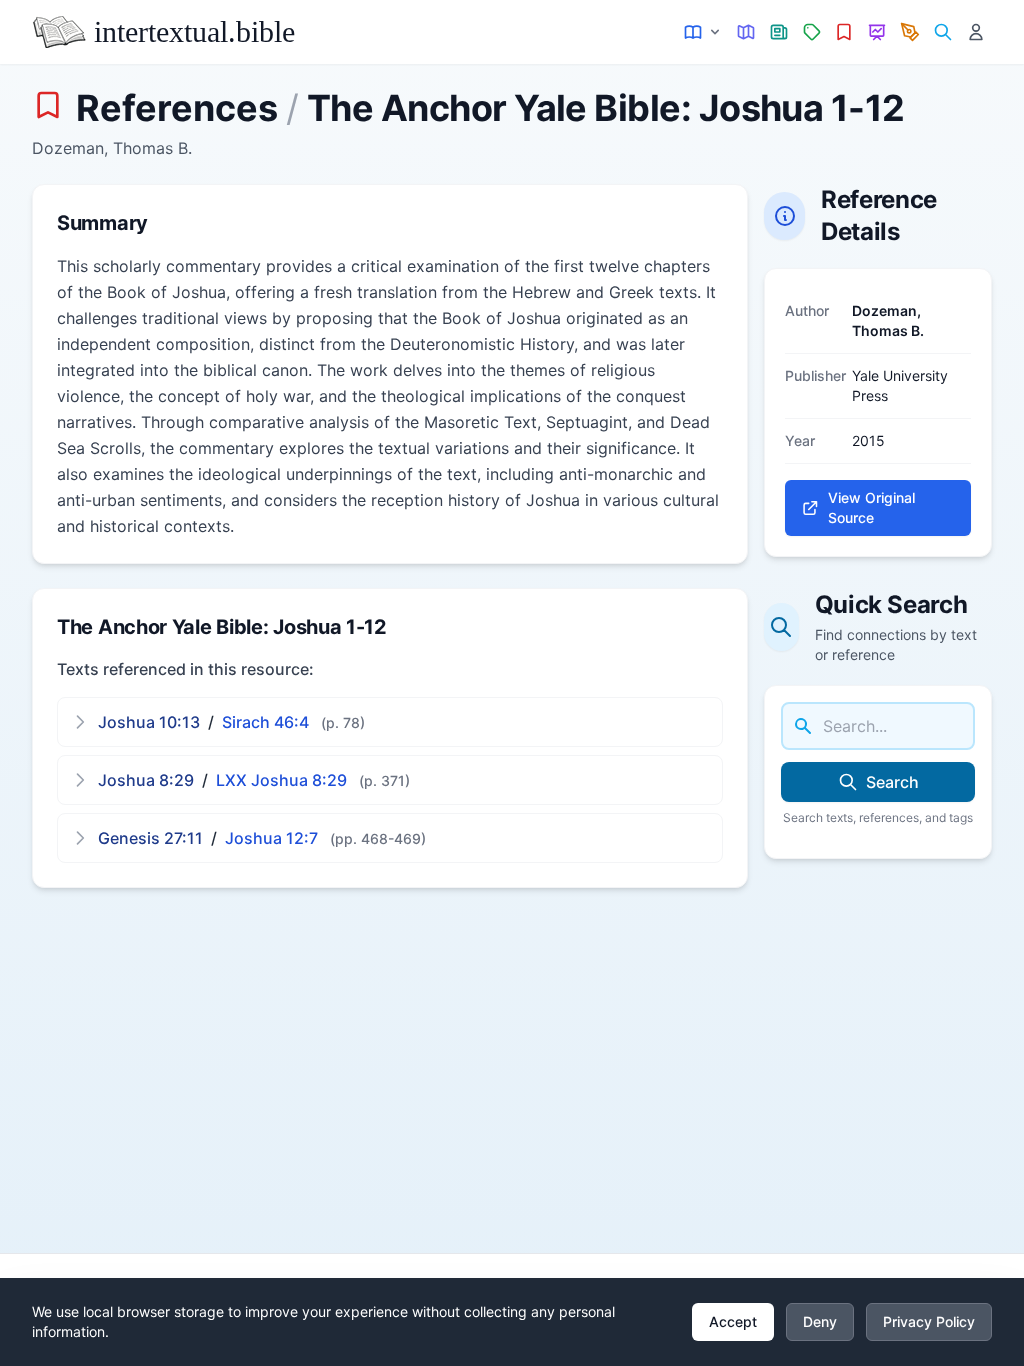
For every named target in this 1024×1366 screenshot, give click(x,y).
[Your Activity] (975, 32)
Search (892, 782)
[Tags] (811, 32)
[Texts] (703, 32)
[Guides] (746, 32)
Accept (733, 1321)
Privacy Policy (929, 1321)
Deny (820, 1321)
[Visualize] (877, 32)
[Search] (942, 32)
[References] (844, 32)
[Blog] (910, 32)
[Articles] (779, 32)
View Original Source (871, 507)
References (177, 108)
